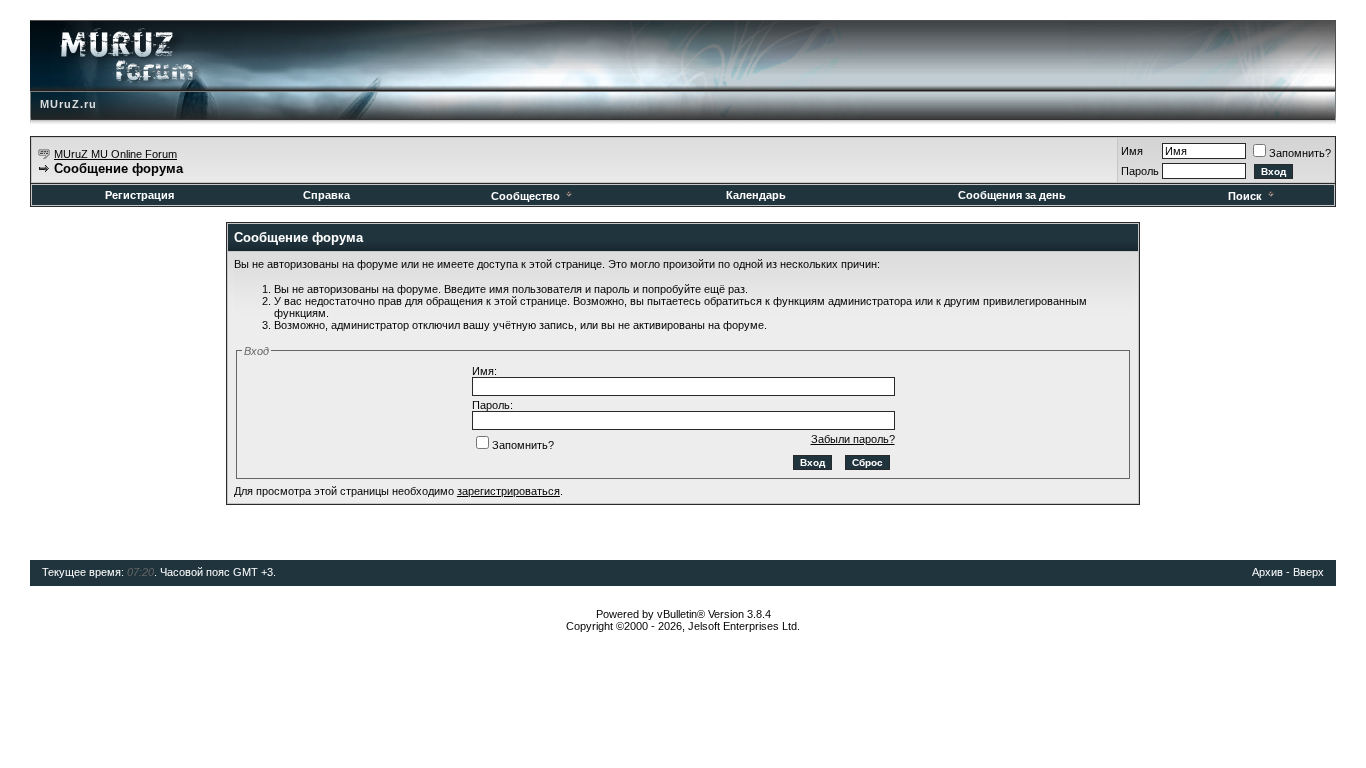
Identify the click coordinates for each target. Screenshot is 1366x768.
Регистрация (139, 195)
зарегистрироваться (508, 491)
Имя (1132, 151)
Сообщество (525, 196)
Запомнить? (1300, 153)
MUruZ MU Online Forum (115, 154)
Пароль (1140, 171)
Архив (1267, 572)
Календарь (756, 195)
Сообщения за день (1012, 195)
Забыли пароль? (853, 439)
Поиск (1245, 196)
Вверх (1308, 572)
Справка (326, 195)
